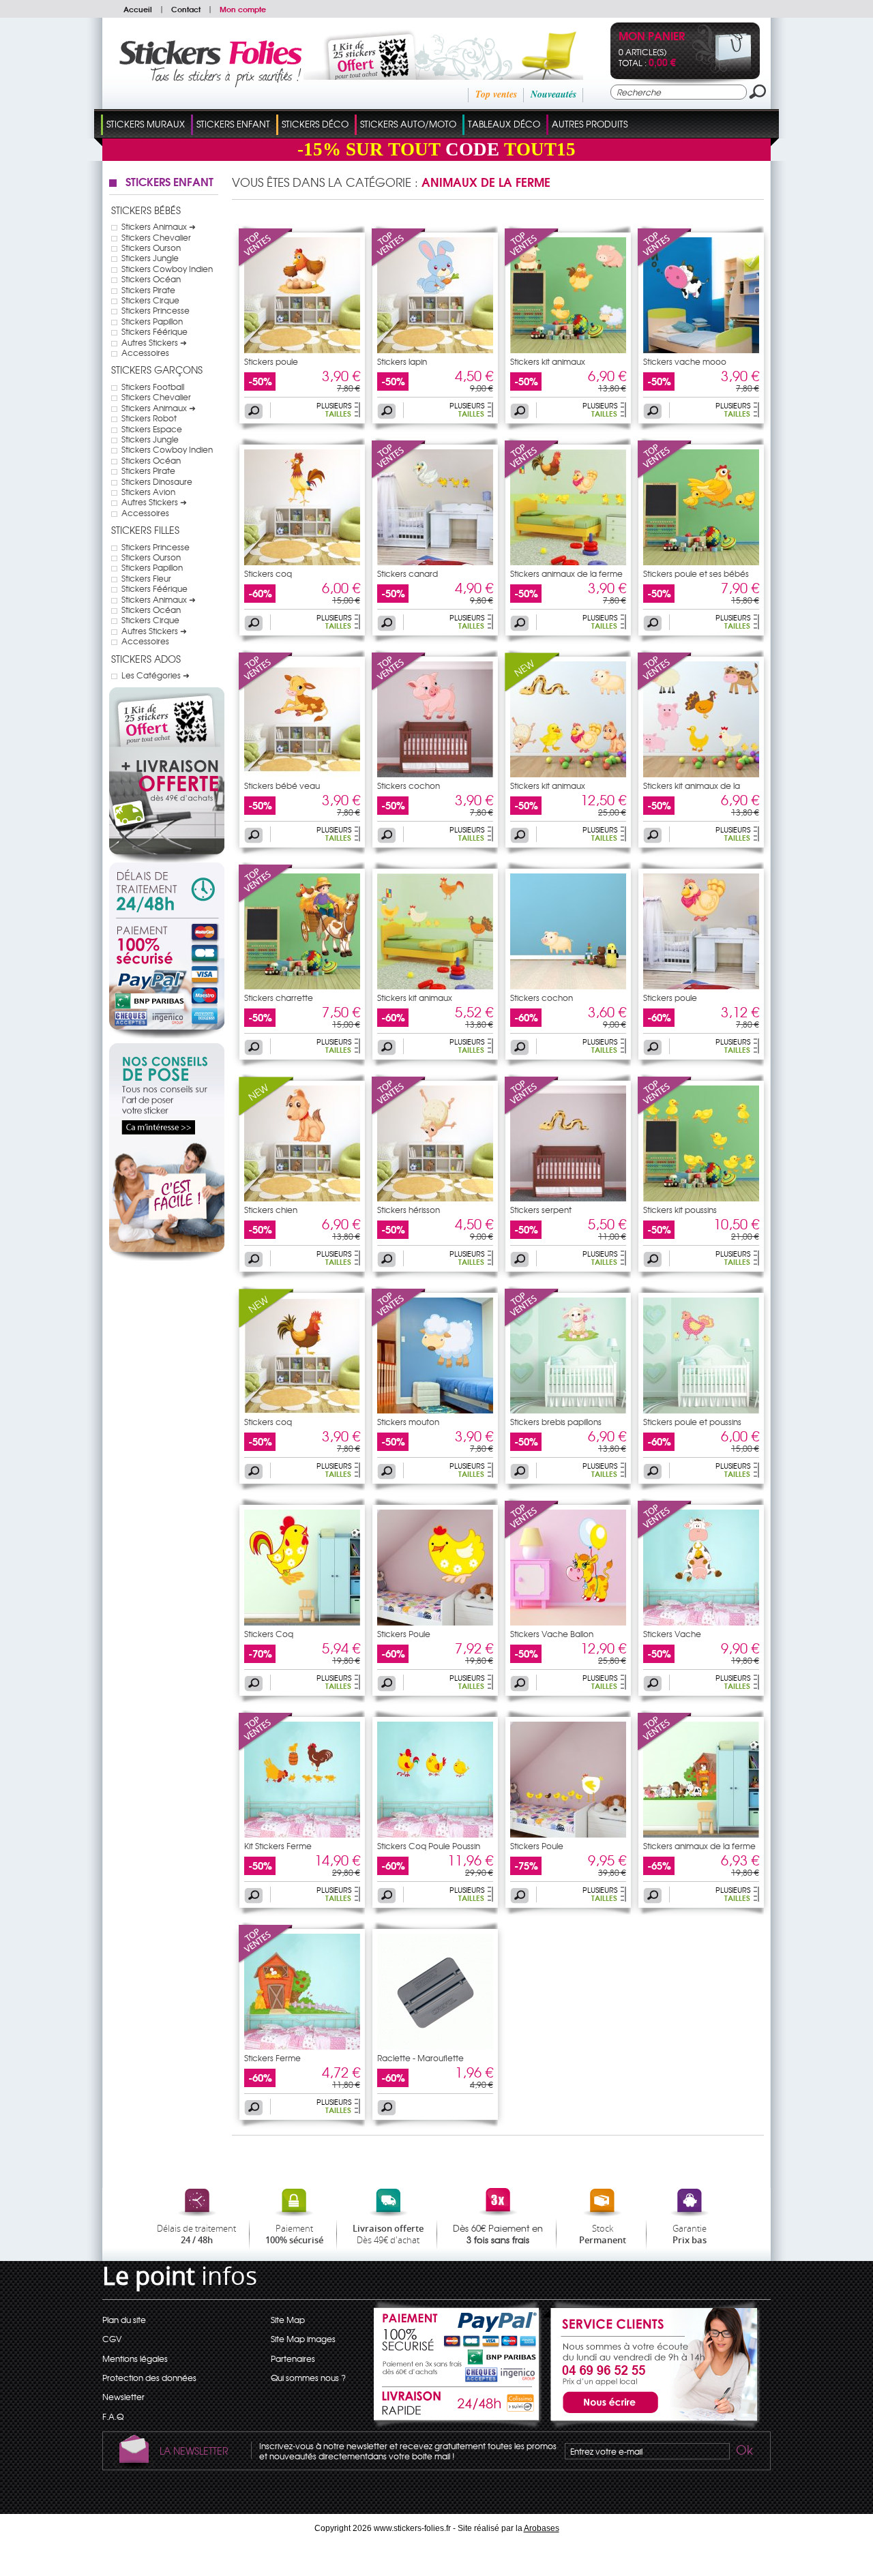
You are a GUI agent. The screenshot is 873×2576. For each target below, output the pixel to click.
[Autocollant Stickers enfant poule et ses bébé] (701, 562)
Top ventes (496, 94)
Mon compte (243, 9)
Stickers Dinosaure (157, 481)
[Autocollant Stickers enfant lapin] (435, 350)
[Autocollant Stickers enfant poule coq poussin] (568, 562)
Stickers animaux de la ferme (566, 573)
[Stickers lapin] (399, 264)
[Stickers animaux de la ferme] (532, 476)
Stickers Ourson (151, 248)
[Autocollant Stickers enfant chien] (302, 1198)
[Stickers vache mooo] (665, 264)
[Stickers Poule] (435, 1622)
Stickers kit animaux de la (692, 785)
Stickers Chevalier (156, 237)
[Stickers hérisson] (399, 1112)
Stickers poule (271, 361)
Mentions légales (135, 2358)
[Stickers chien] (266, 1112)
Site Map (288, 2320)
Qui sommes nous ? (308, 2378)
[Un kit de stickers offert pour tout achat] (425, 76)
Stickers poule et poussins (692, 1422)
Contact (186, 9)
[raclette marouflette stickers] (435, 2046)
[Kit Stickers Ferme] (266, 1748)
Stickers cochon (409, 785)
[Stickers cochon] (399, 688)
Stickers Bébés (146, 210)
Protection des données (149, 2378)
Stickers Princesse (156, 310)
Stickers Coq (269, 1634)
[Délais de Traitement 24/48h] (167, 890)
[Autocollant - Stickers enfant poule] (302, 350)
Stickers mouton (408, 1422)
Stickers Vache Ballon (552, 1634)
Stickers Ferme (272, 2058)
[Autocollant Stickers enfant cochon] (435, 774)
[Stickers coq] (266, 1324)
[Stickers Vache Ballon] (532, 1536)
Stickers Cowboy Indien (167, 269)
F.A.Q (113, 2416)
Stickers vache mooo (685, 361)
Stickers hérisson (409, 1210)
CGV (112, 2339)
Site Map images (303, 2339)
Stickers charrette (279, 998)
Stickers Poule (404, 1634)
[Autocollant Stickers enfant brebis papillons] (568, 1410)
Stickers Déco (315, 124)
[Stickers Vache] (665, 1536)
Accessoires (145, 353)
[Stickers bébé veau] (266, 688)
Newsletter (123, 2397)
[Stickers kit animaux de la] (665, 688)
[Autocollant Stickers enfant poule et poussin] (701, 1410)
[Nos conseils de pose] (167, 1257)
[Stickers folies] (210, 84)
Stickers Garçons (157, 370)
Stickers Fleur (146, 578)
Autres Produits (590, 124)
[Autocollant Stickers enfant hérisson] (435, 1198)
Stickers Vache (672, 1634)
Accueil (138, 9)
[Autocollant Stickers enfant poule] (701, 986)
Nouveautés (553, 94)
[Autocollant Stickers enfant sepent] (568, 1198)
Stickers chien (271, 1210)
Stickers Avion (148, 492)
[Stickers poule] (266, 264)
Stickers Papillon (152, 321)
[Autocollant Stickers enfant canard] (435, 562)
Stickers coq (268, 573)
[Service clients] (651, 2425)
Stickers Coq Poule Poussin (429, 1846)
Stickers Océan (151, 279)
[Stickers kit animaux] (532, 264)
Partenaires (293, 2358)
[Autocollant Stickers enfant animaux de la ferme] (568, 350)
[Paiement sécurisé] (167, 978)
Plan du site (124, 2320)
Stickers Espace (152, 429)
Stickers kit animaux (548, 361)
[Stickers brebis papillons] (532, 1324)
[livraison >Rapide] (458, 2406)
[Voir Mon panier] (722, 70)
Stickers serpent (541, 1210)
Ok (743, 2452)
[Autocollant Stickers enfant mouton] (435, 1410)
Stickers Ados (146, 659)
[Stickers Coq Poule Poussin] (435, 1834)
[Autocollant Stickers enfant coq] (302, 562)
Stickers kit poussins (680, 1210)
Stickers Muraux (146, 124)
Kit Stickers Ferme (278, 1846)
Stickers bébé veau (282, 785)
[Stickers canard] (399, 476)
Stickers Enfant (233, 124)
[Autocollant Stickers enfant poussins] (701, 1198)
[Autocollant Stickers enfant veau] (302, 774)
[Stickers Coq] (302, 1622)
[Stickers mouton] (399, 1324)
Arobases (542, 2528)
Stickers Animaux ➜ (159, 226)
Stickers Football (153, 387)
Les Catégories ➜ (156, 675)
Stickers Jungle (150, 258)
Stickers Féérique (154, 331)
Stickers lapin (402, 361)
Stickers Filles (145, 530)
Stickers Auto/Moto (408, 124)
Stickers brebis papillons (556, 1422)
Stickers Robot (149, 418)
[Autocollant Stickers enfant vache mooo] (701, 350)
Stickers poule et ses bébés (696, 573)
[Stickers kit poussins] (665, 1112)
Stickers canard (408, 573)
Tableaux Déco (504, 124)
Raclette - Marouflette (420, 2058)
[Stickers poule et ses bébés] (665, 476)
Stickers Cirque (150, 300)
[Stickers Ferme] (266, 1960)
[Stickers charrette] (266, 900)
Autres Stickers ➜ (154, 342)
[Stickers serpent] (532, 1112)
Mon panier (652, 37)
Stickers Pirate (148, 290)
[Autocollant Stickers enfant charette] (302, 986)
